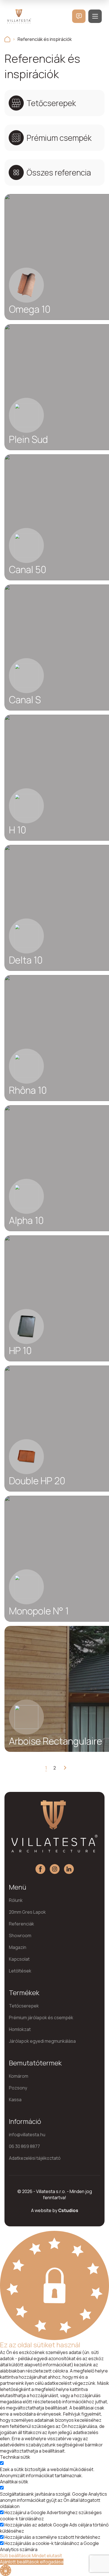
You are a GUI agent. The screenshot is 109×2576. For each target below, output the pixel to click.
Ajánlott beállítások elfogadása (32, 2562)
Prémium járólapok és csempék (41, 2018)
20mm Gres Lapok (27, 1912)
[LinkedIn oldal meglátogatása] (69, 1869)
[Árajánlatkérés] (79, 16)
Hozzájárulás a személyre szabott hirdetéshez (52, 2537)
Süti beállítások (16, 2556)
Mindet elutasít (47, 2556)
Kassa (15, 2100)
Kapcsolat (19, 1959)
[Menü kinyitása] (95, 16)
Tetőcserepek (24, 2006)
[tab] (54, 103)
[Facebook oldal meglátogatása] (40, 1869)
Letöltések (20, 1971)
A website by (55, 2210)
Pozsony (18, 2088)
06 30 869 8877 (24, 2146)
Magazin (18, 1947)
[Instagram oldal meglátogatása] (55, 1869)
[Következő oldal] (63, 1768)
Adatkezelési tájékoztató (35, 2158)
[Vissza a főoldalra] (7, 39)
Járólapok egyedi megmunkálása (42, 2041)
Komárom (19, 2076)
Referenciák (22, 1924)
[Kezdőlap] (19, 16)
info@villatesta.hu (27, 2135)
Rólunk (16, 1900)
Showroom (20, 1935)
